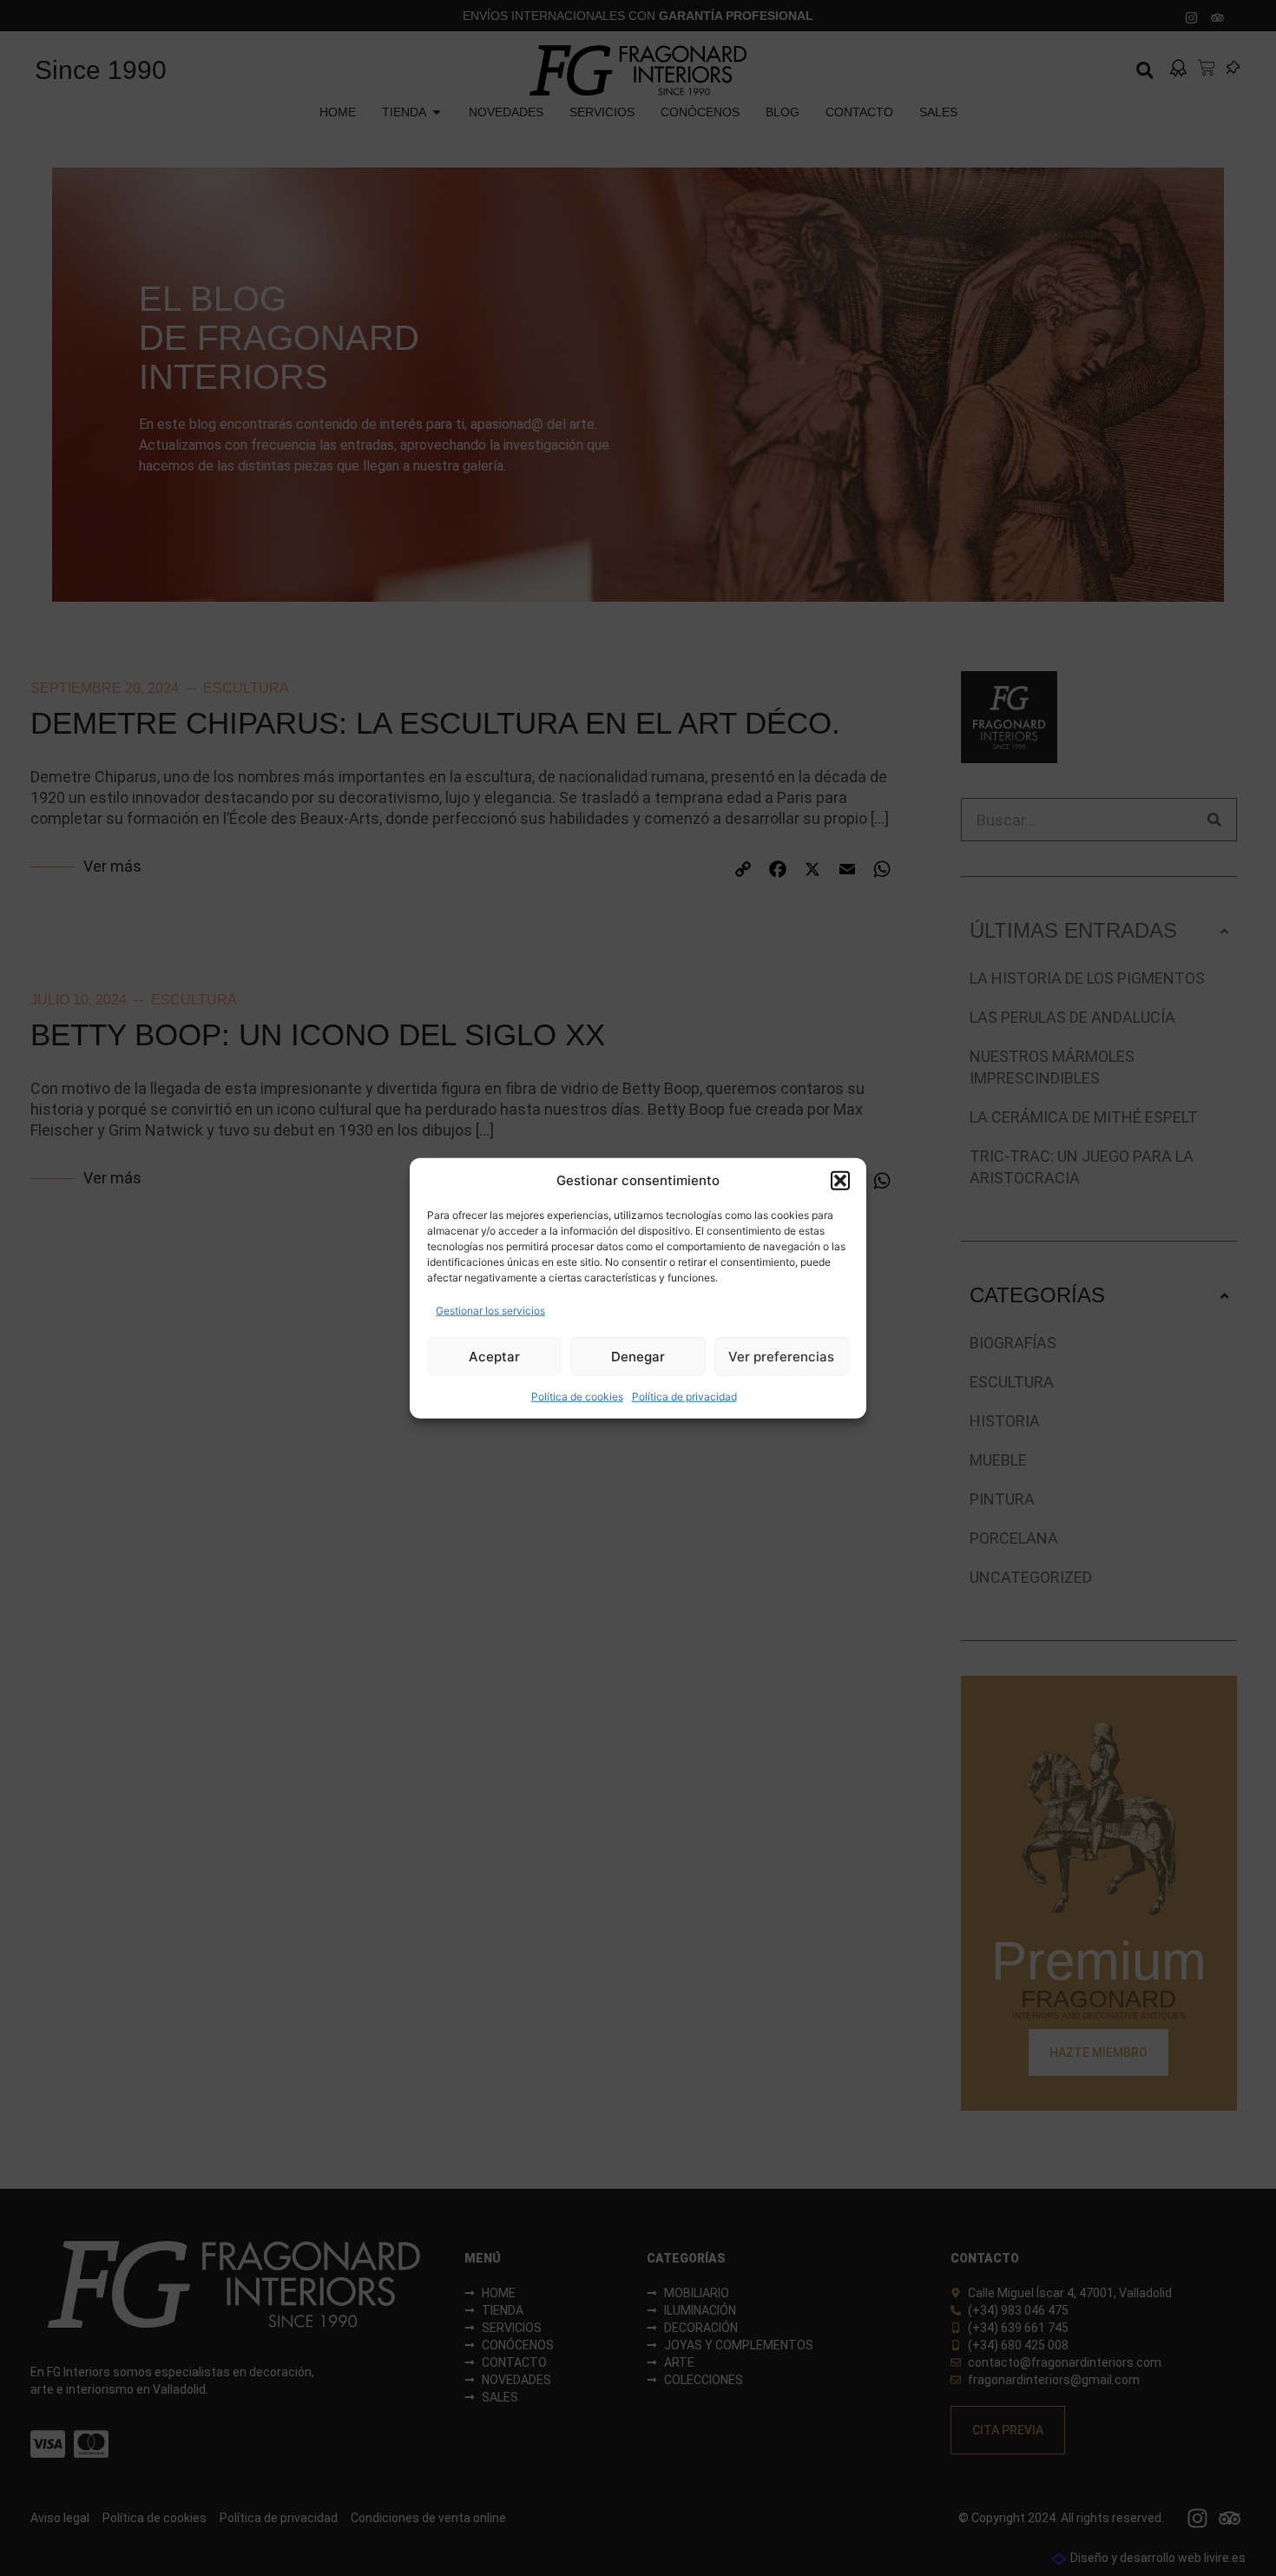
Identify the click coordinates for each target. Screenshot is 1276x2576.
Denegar (638, 1356)
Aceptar (494, 1356)
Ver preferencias (781, 1356)
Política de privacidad (684, 1397)
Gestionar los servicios (490, 1311)
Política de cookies (577, 1397)
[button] (840, 1181)
